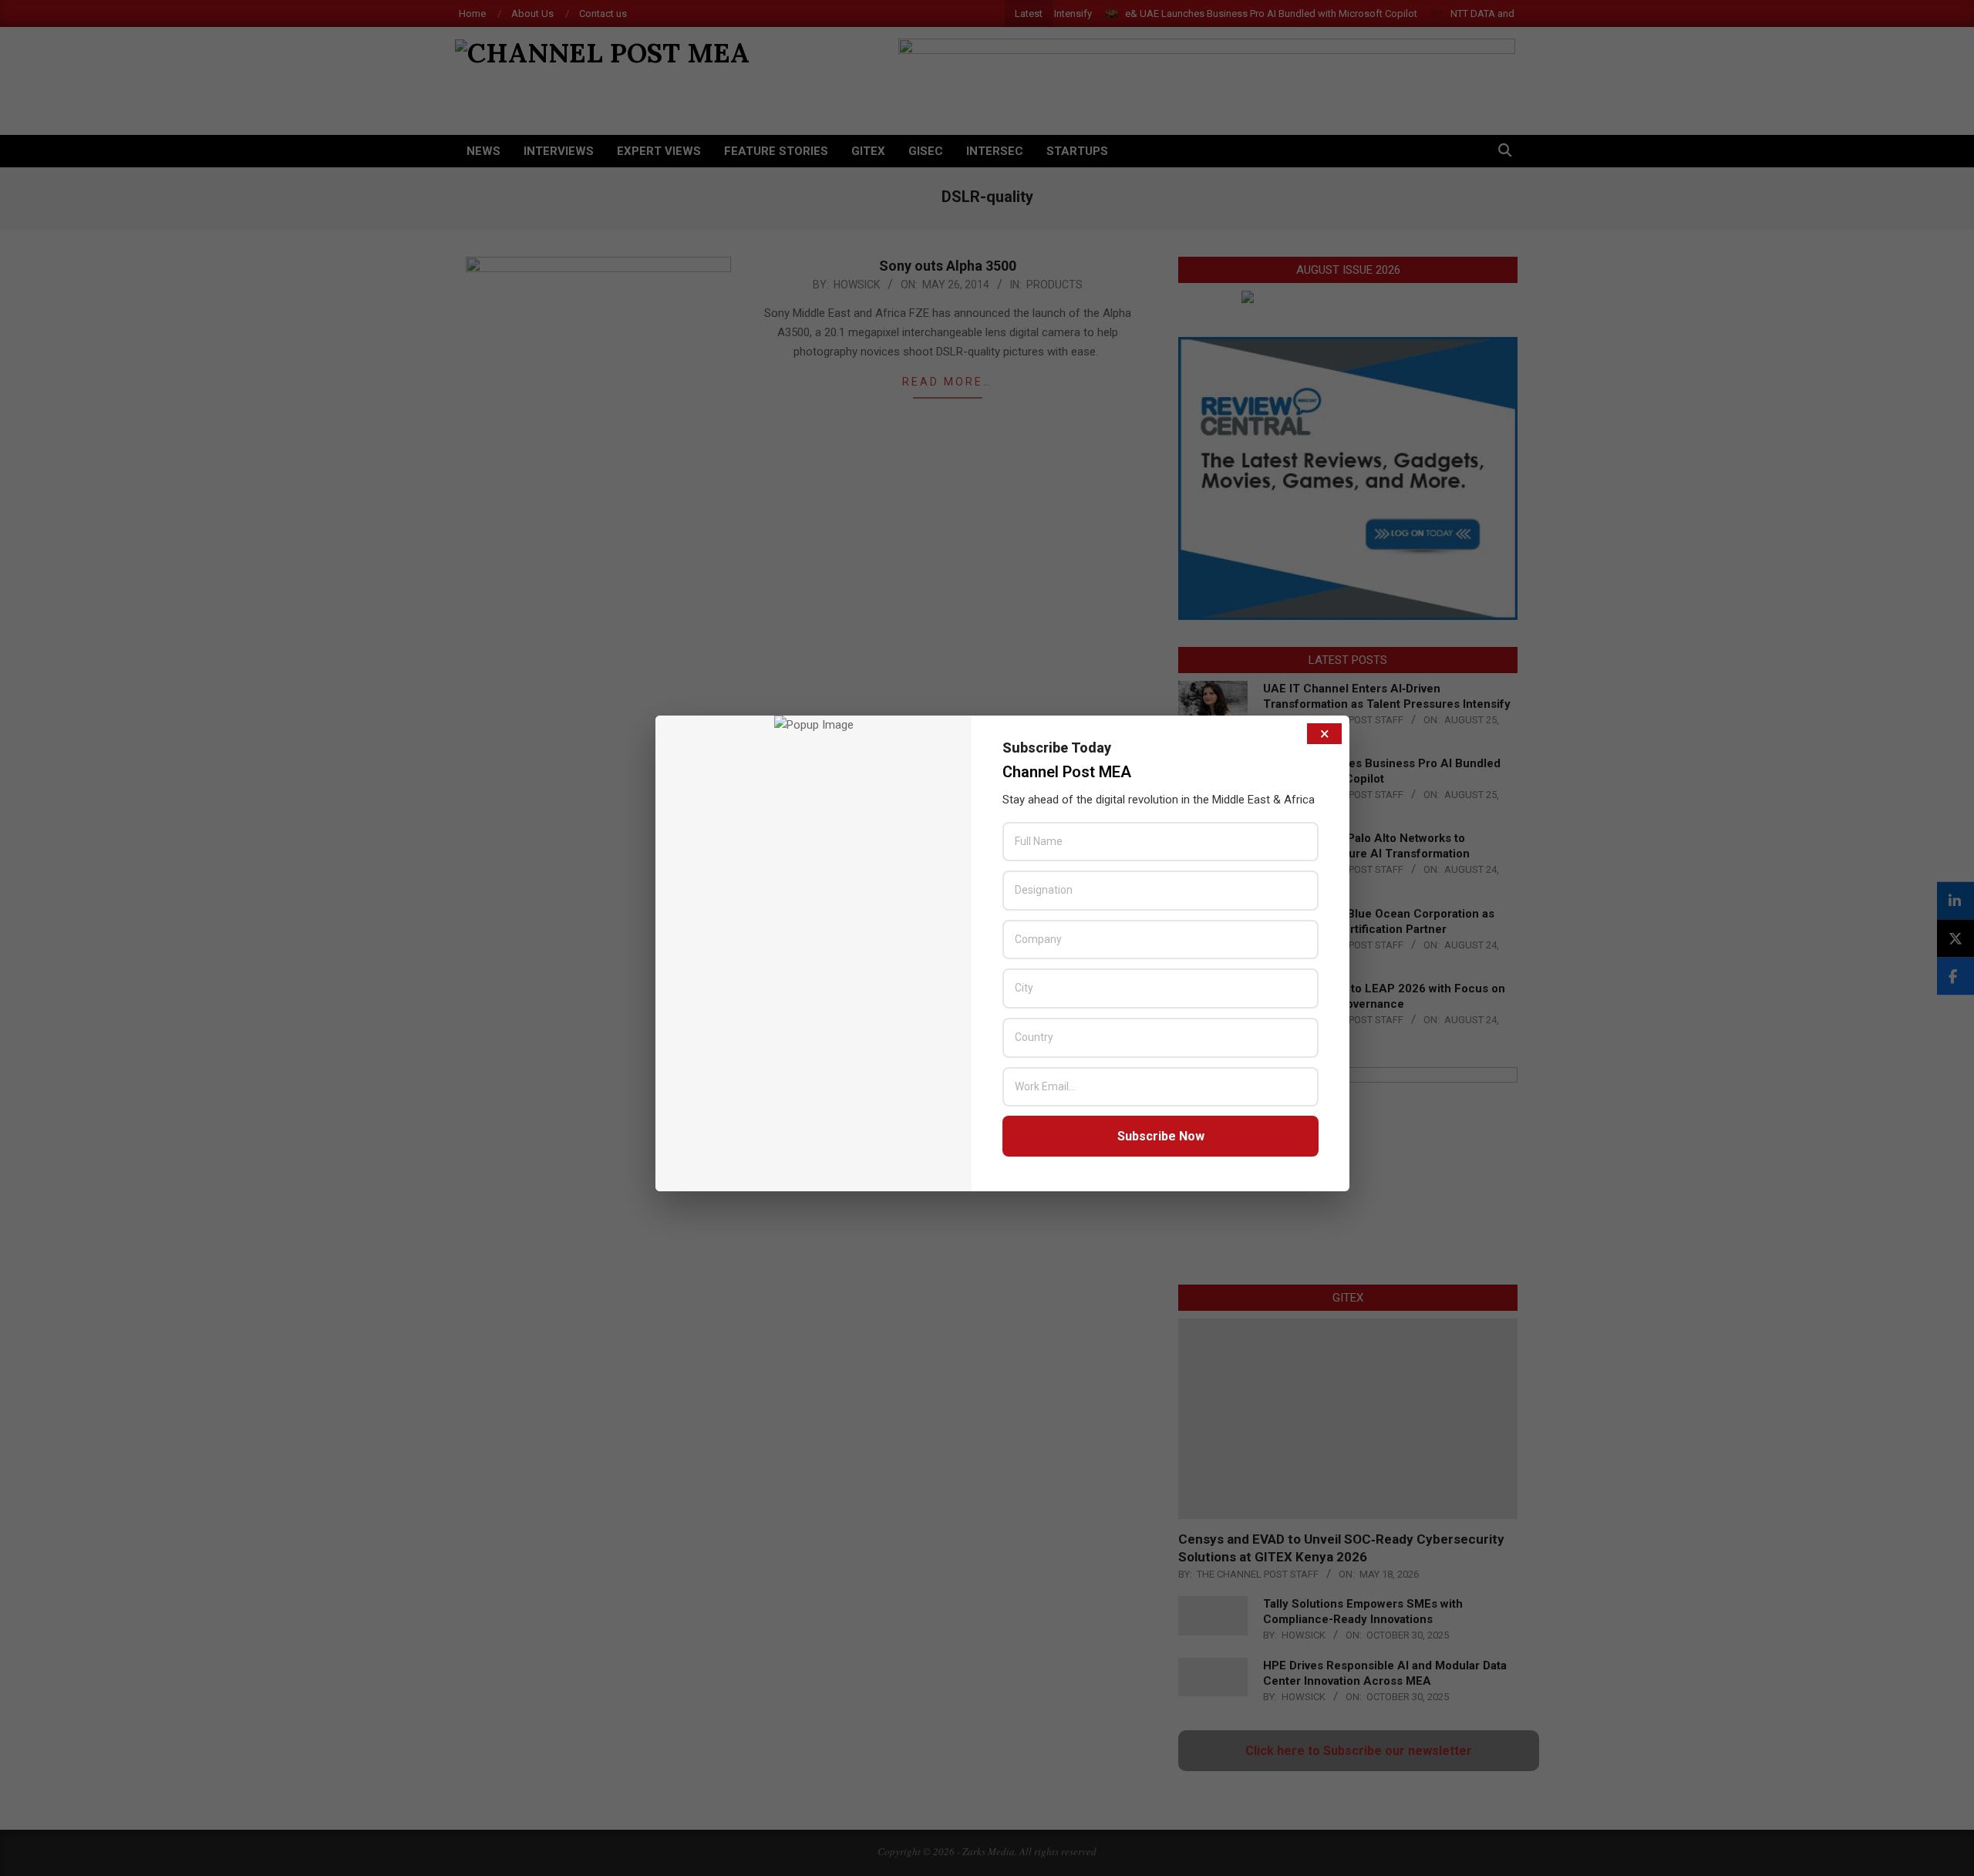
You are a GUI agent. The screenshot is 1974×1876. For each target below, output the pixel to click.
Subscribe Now (1161, 1136)
